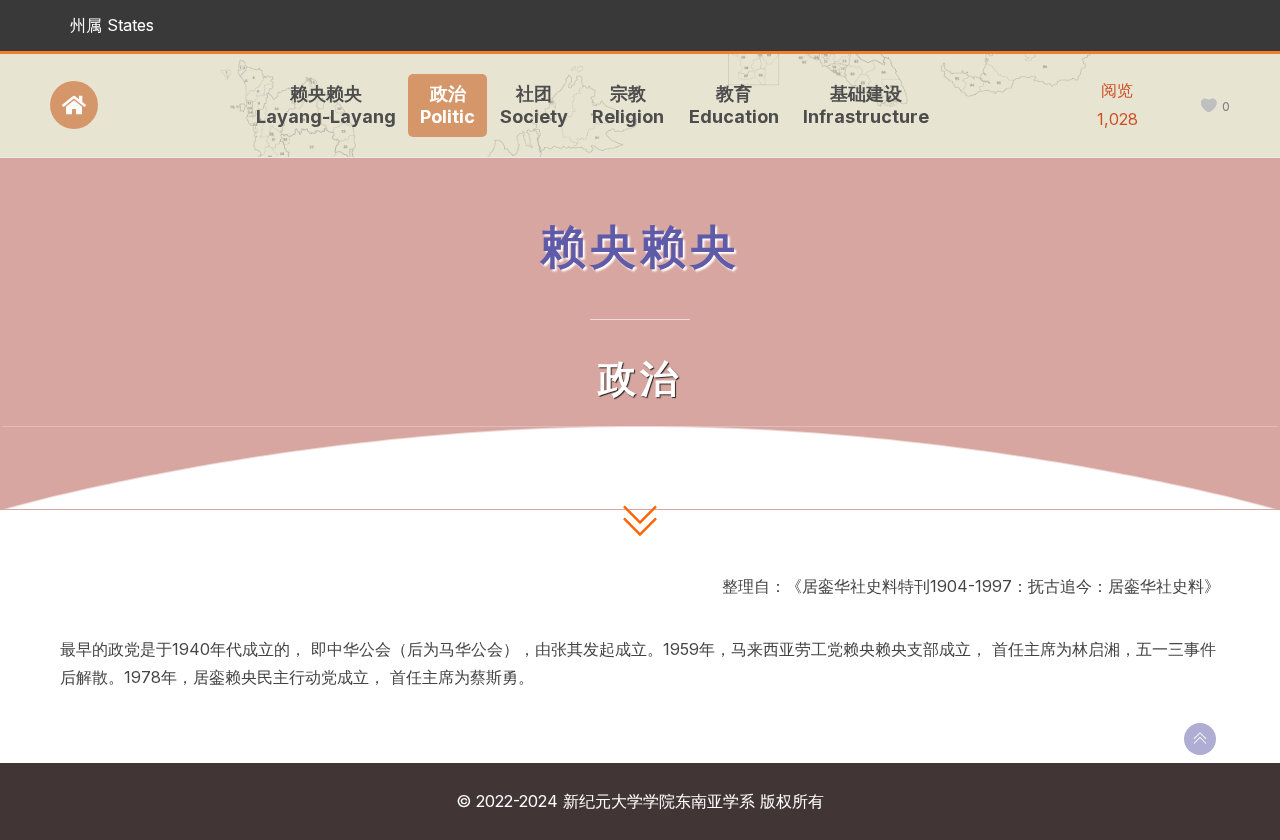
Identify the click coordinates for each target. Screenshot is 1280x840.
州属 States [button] (112, 25)
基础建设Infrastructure (866, 105)
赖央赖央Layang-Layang (326, 105)
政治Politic (447, 105)
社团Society (534, 105)
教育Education (734, 105)
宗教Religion (628, 105)
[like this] (1208, 106)
